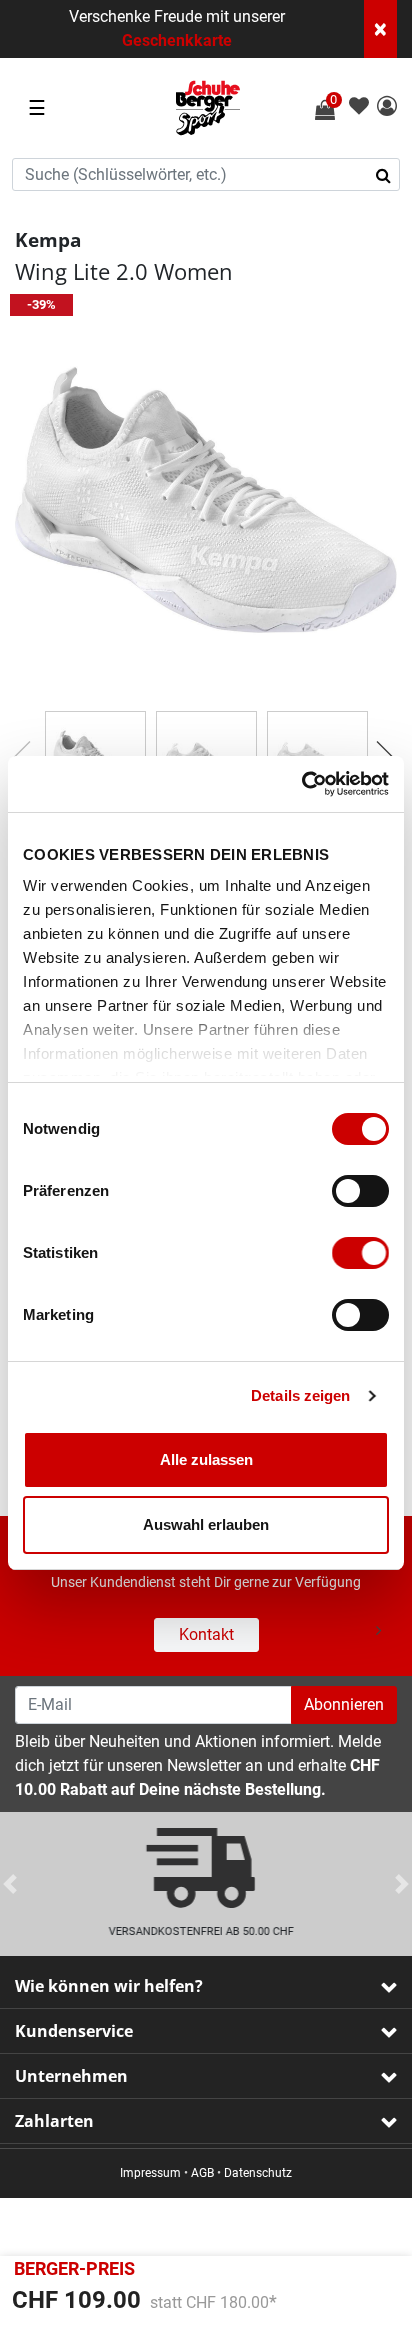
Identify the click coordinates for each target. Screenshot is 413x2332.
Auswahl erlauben (206, 1524)
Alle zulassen (206, 1459)
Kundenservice (74, 2031)
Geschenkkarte (177, 40)
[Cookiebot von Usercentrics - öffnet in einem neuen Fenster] (301, 784)
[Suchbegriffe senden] (389, 175)
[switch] (360, 1191)
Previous (10, 751)
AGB (202, 2173)
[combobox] (206, 174)
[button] (387, 107)
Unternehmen (71, 2076)
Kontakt (206, 1634)
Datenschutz (258, 2173)
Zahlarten (54, 2121)
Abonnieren (344, 1704)
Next (377, 751)
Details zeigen (300, 1395)
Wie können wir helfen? (109, 1986)
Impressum (150, 2173)
